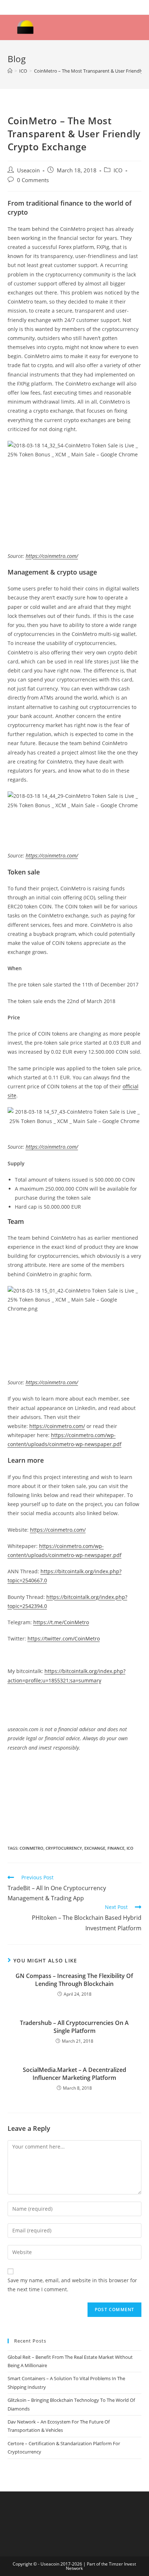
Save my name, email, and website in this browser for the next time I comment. (72, 2285)
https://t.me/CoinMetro (61, 1622)
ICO (118, 170)
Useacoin (28, 170)
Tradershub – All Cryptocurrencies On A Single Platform (74, 2027)
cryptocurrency (64, 1848)
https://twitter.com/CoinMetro (64, 1639)
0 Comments (33, 180)
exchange (95, 1848)
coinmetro (31, 1848)
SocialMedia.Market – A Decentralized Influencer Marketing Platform (74, 2074)
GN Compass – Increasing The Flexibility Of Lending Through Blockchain (74, 1980)
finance (116, 1848)
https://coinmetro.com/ (52, 556)
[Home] (10, 71)
